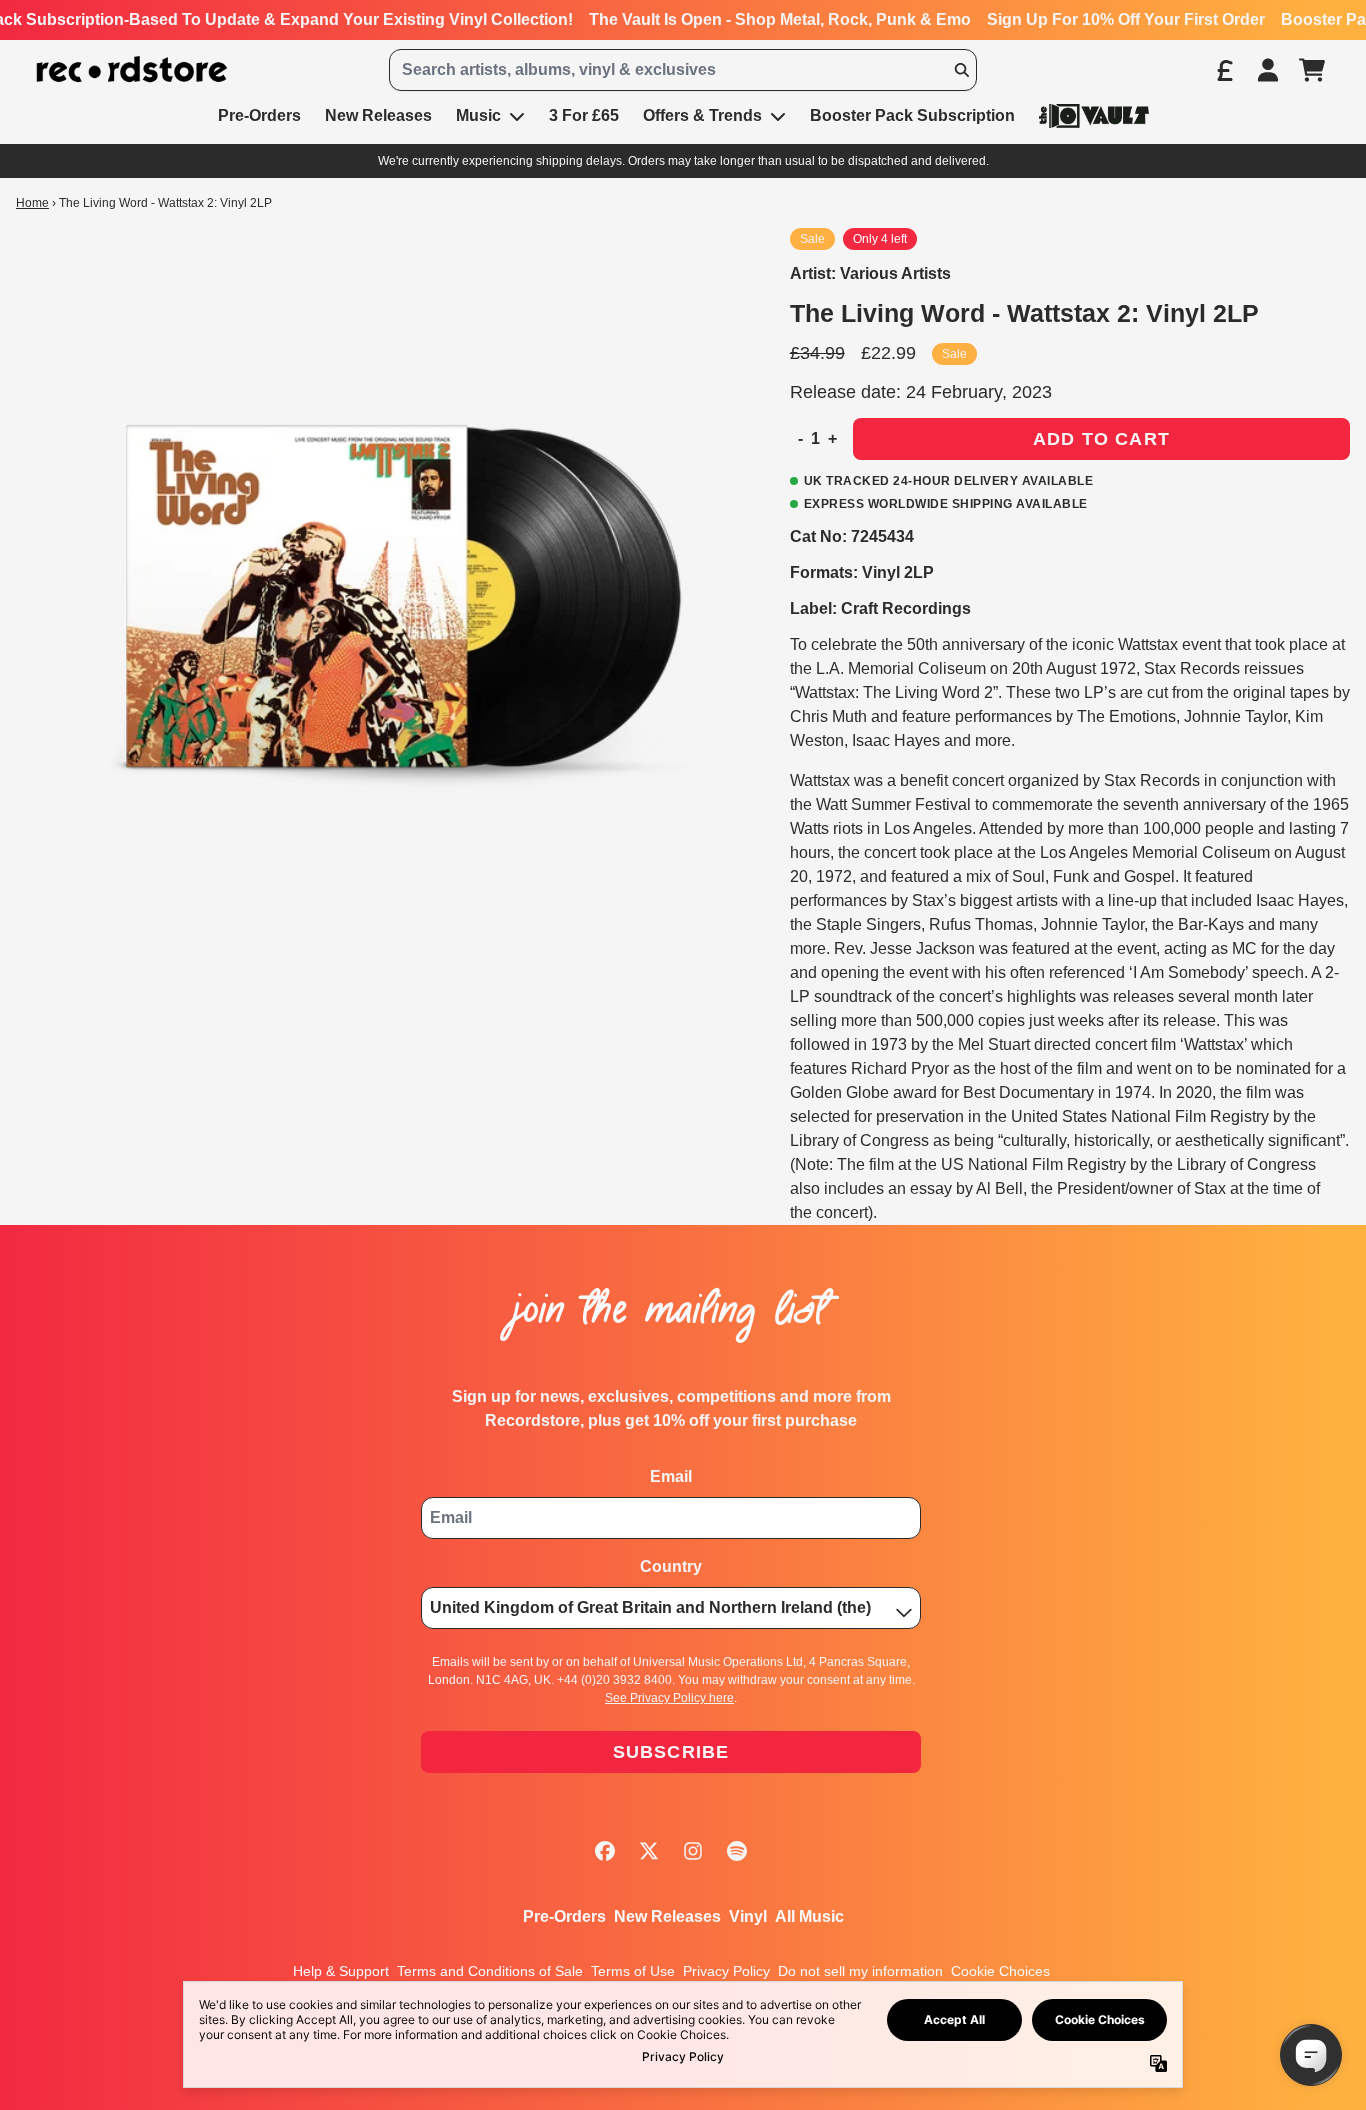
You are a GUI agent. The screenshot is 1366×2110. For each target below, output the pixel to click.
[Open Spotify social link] (737, 1851)
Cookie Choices (1000, 1971)
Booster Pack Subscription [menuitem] (912, 115)
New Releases (667, 1916)
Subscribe (671, 1752)
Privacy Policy (726, 1971)
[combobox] (682, 70)
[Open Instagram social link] (693, 1851)
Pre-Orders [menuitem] (259, 115)
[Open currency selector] (1224, 70)
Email (671, 1476)
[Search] (961, 70)
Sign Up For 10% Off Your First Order (1126, 19)
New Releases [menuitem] (378, 115)
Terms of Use (633, 1971)
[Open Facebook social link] (605, 1851)
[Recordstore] (132, 69)
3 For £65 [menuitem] (584, 115)
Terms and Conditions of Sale (490, 1971)
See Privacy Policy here (669, 1698)
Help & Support (341, 1971)
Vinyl (748, 1916)
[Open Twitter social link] (649, 1851)
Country (671, 1566)
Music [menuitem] (478, 115)
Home (32, 203)
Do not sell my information (860, 1971)
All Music (809, 1916)
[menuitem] (1094, 115)
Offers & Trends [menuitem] (702, 115)
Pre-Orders (564, 1916)
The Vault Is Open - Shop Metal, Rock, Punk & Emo (780, 19)
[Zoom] (383, 595)
